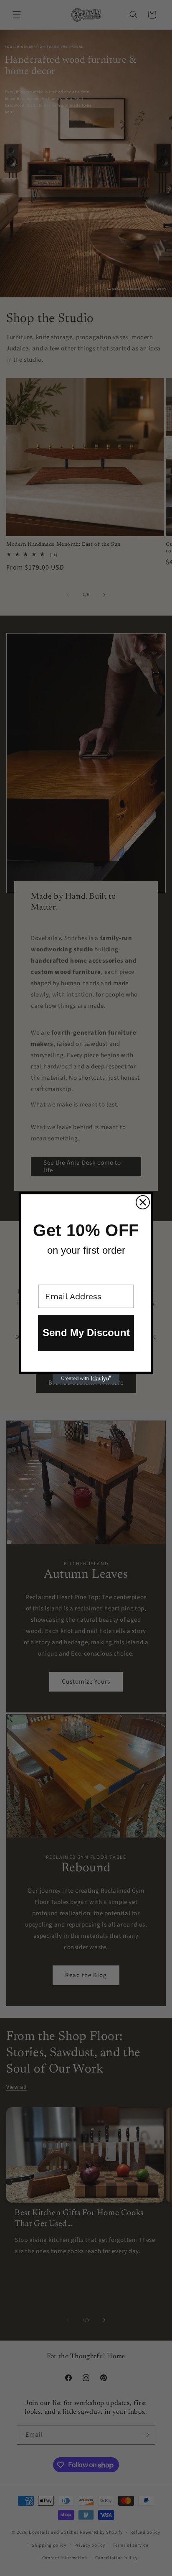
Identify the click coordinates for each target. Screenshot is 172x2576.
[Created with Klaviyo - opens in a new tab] (86, 1379)
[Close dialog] (143, 1202)
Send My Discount (86, 1333)
